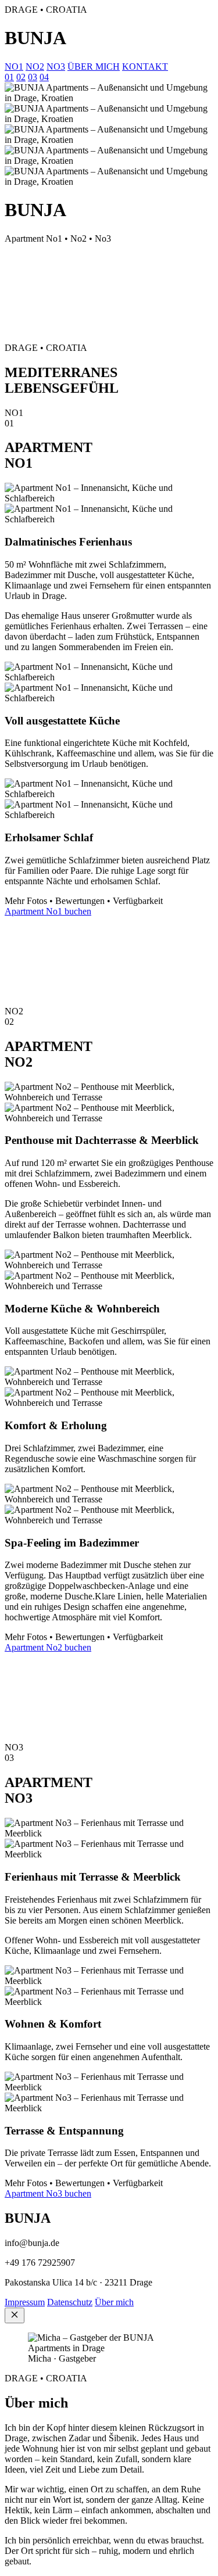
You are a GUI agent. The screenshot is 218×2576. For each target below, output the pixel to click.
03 (33, 77)
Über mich (114, 2302)
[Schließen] (15, 2315)
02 (21, 77)
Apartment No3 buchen (48, 2193)
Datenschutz (70, 2302)
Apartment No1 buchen (48, 911)
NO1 (14, 67)
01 (9, 77)
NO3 (56, 67)
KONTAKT (145, 67)
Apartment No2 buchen (48, 1647)
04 (44, 77)
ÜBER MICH (94, 67)
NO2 (35, 67)
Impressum (25, 2302)
